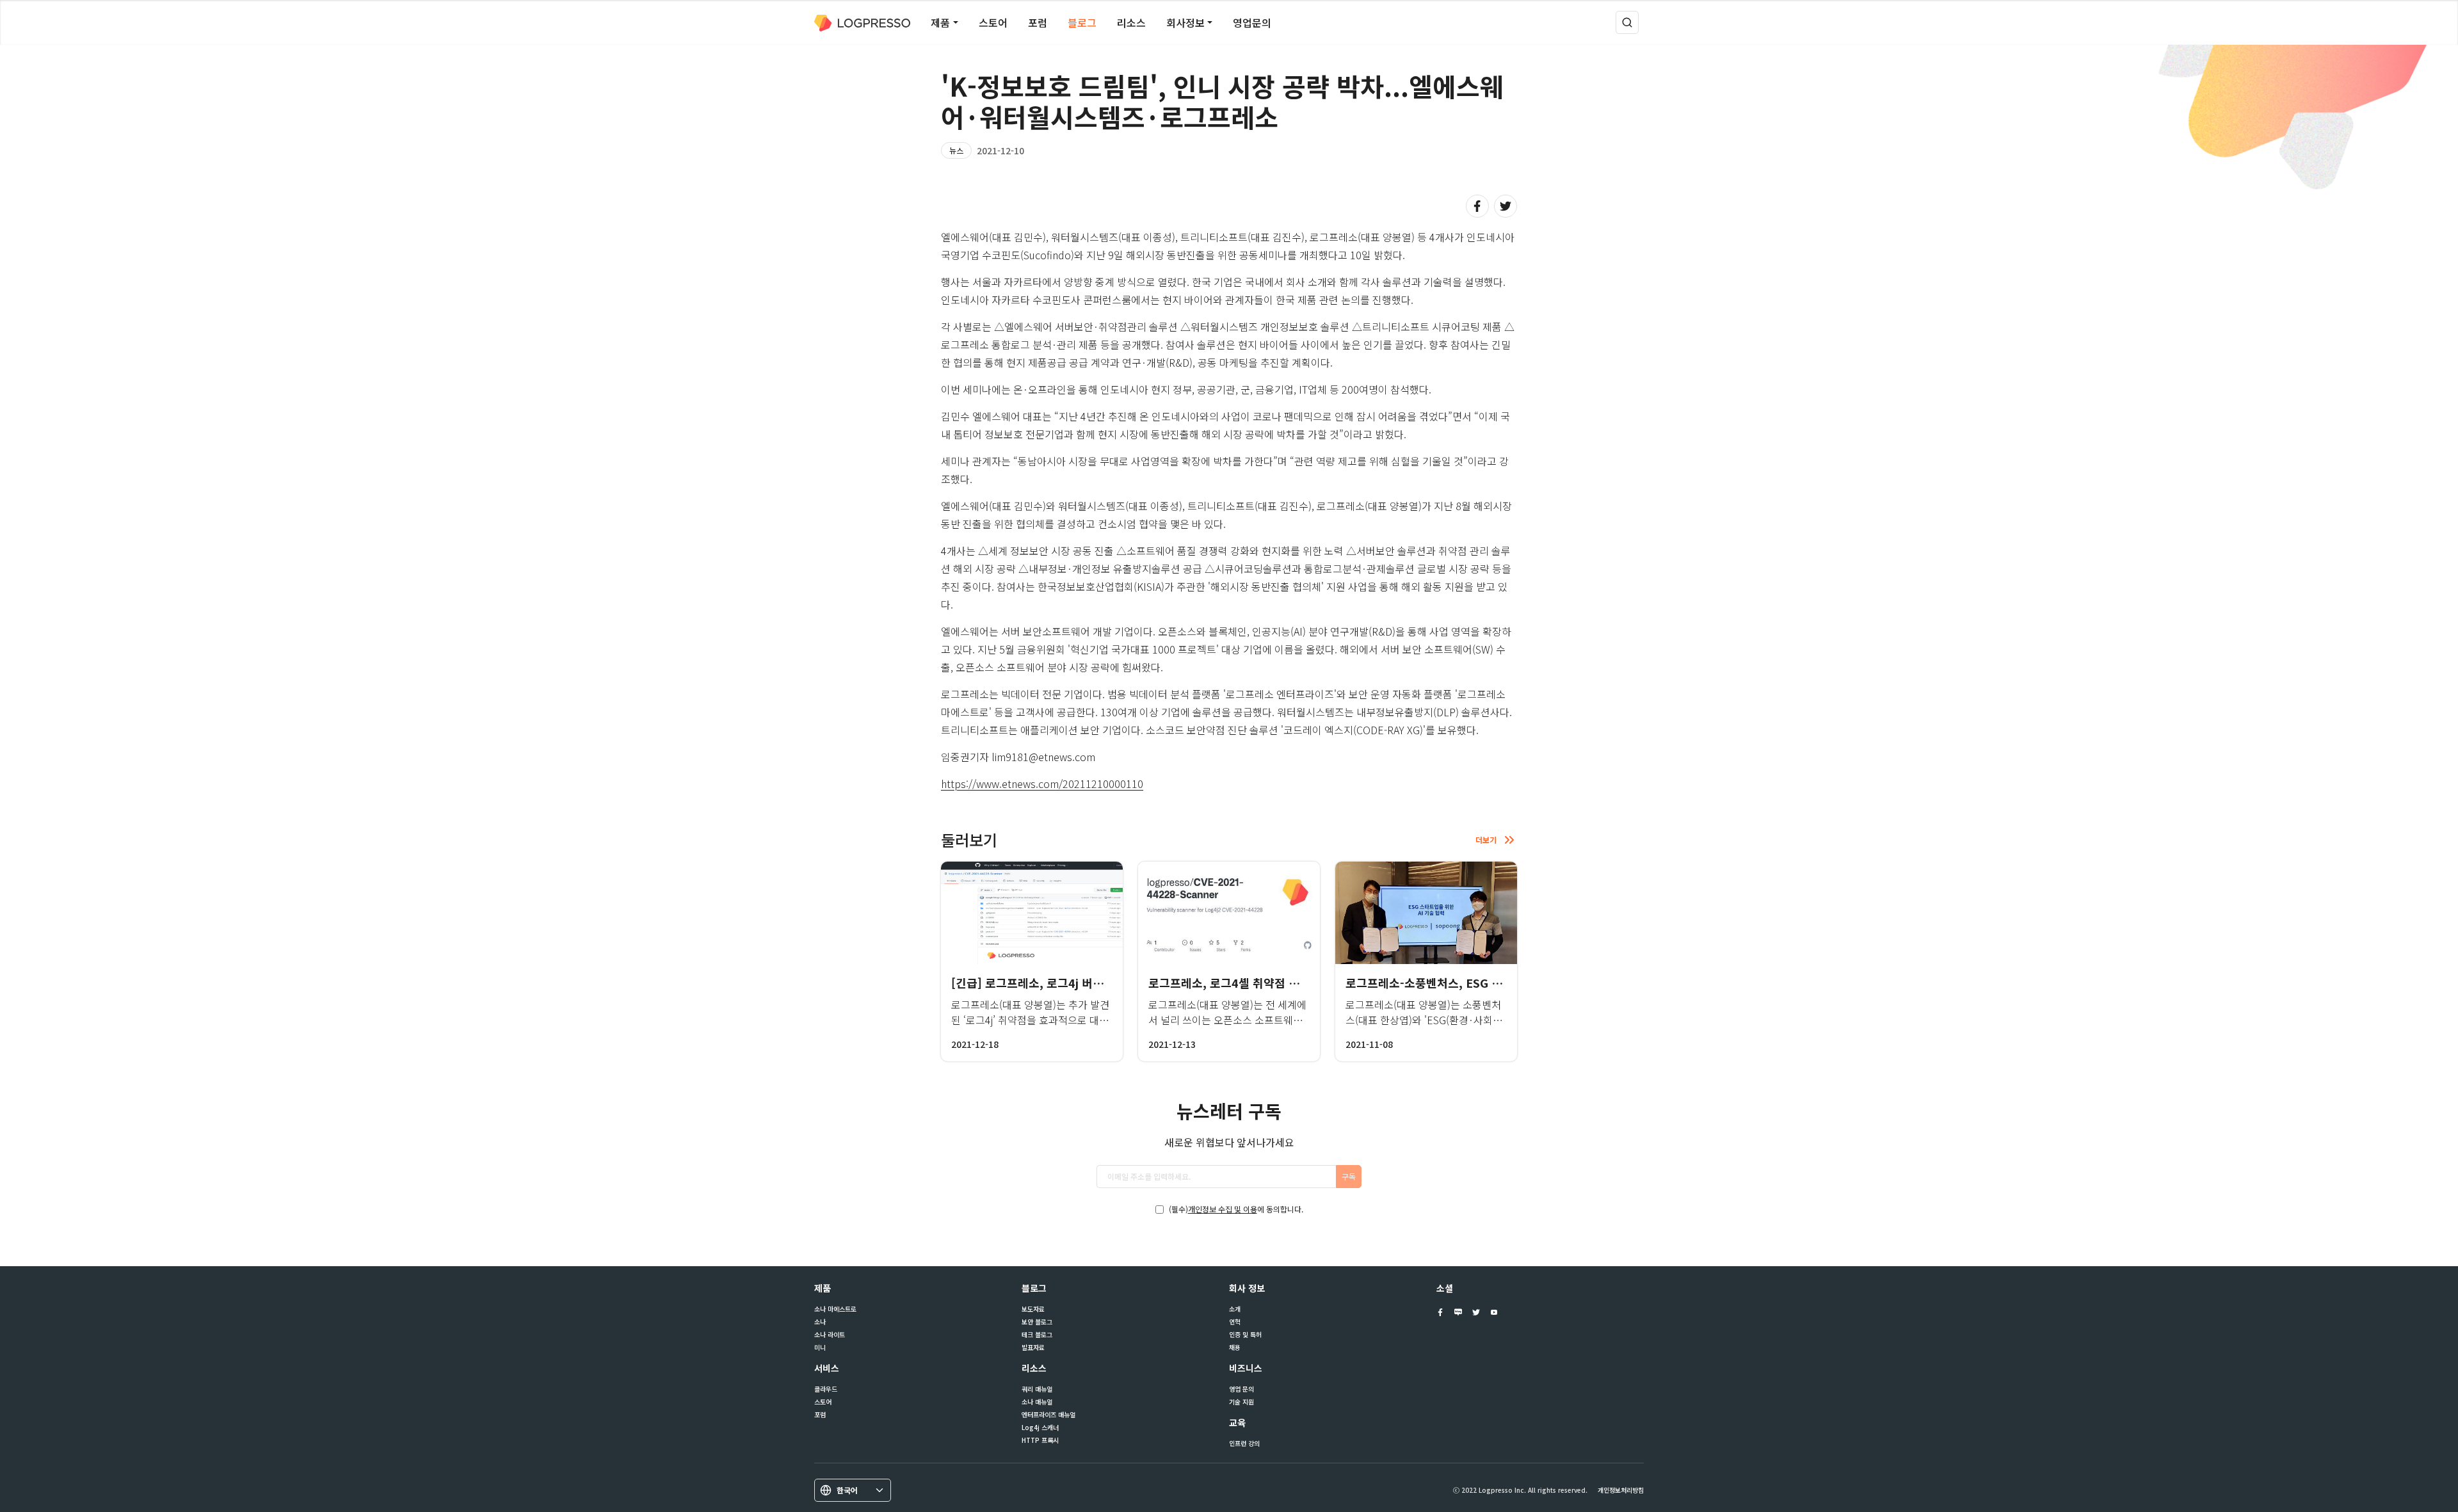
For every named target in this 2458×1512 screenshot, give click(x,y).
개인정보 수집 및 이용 (1223, 1209)
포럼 (1038, 22)
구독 (1349, 1176)
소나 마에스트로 (835, 1309)
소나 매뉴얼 (1037, 1402)
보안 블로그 (1037, 1322)
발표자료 (1033, 1347)
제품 (940, 22)
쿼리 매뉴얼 (1037, 1389)
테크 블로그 (1037, 1335)
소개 (1235, 1309)
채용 (1235, 1347)
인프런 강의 (1244, 1444)
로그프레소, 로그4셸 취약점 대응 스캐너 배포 (1260, 983)
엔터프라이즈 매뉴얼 (1048, 1415)
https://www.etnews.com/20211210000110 (1042, 784)
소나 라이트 (830, 1335)
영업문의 (1252, 22)
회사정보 (1185, 22)
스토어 (993, 22)
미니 (820, 1347)
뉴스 (956, 150)
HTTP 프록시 (1040, 1440)
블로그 (1082, 22)
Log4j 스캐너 (1040, 1428)
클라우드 (826, 1389)
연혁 (1235, 1322)
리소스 (1131, 22)
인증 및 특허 (1245, 1335)
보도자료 (1033, 1309)
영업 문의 (1241, 1389)
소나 (820, 1322)
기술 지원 (1241, 1402)
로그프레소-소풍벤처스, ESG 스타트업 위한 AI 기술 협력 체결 (1498, 983)
